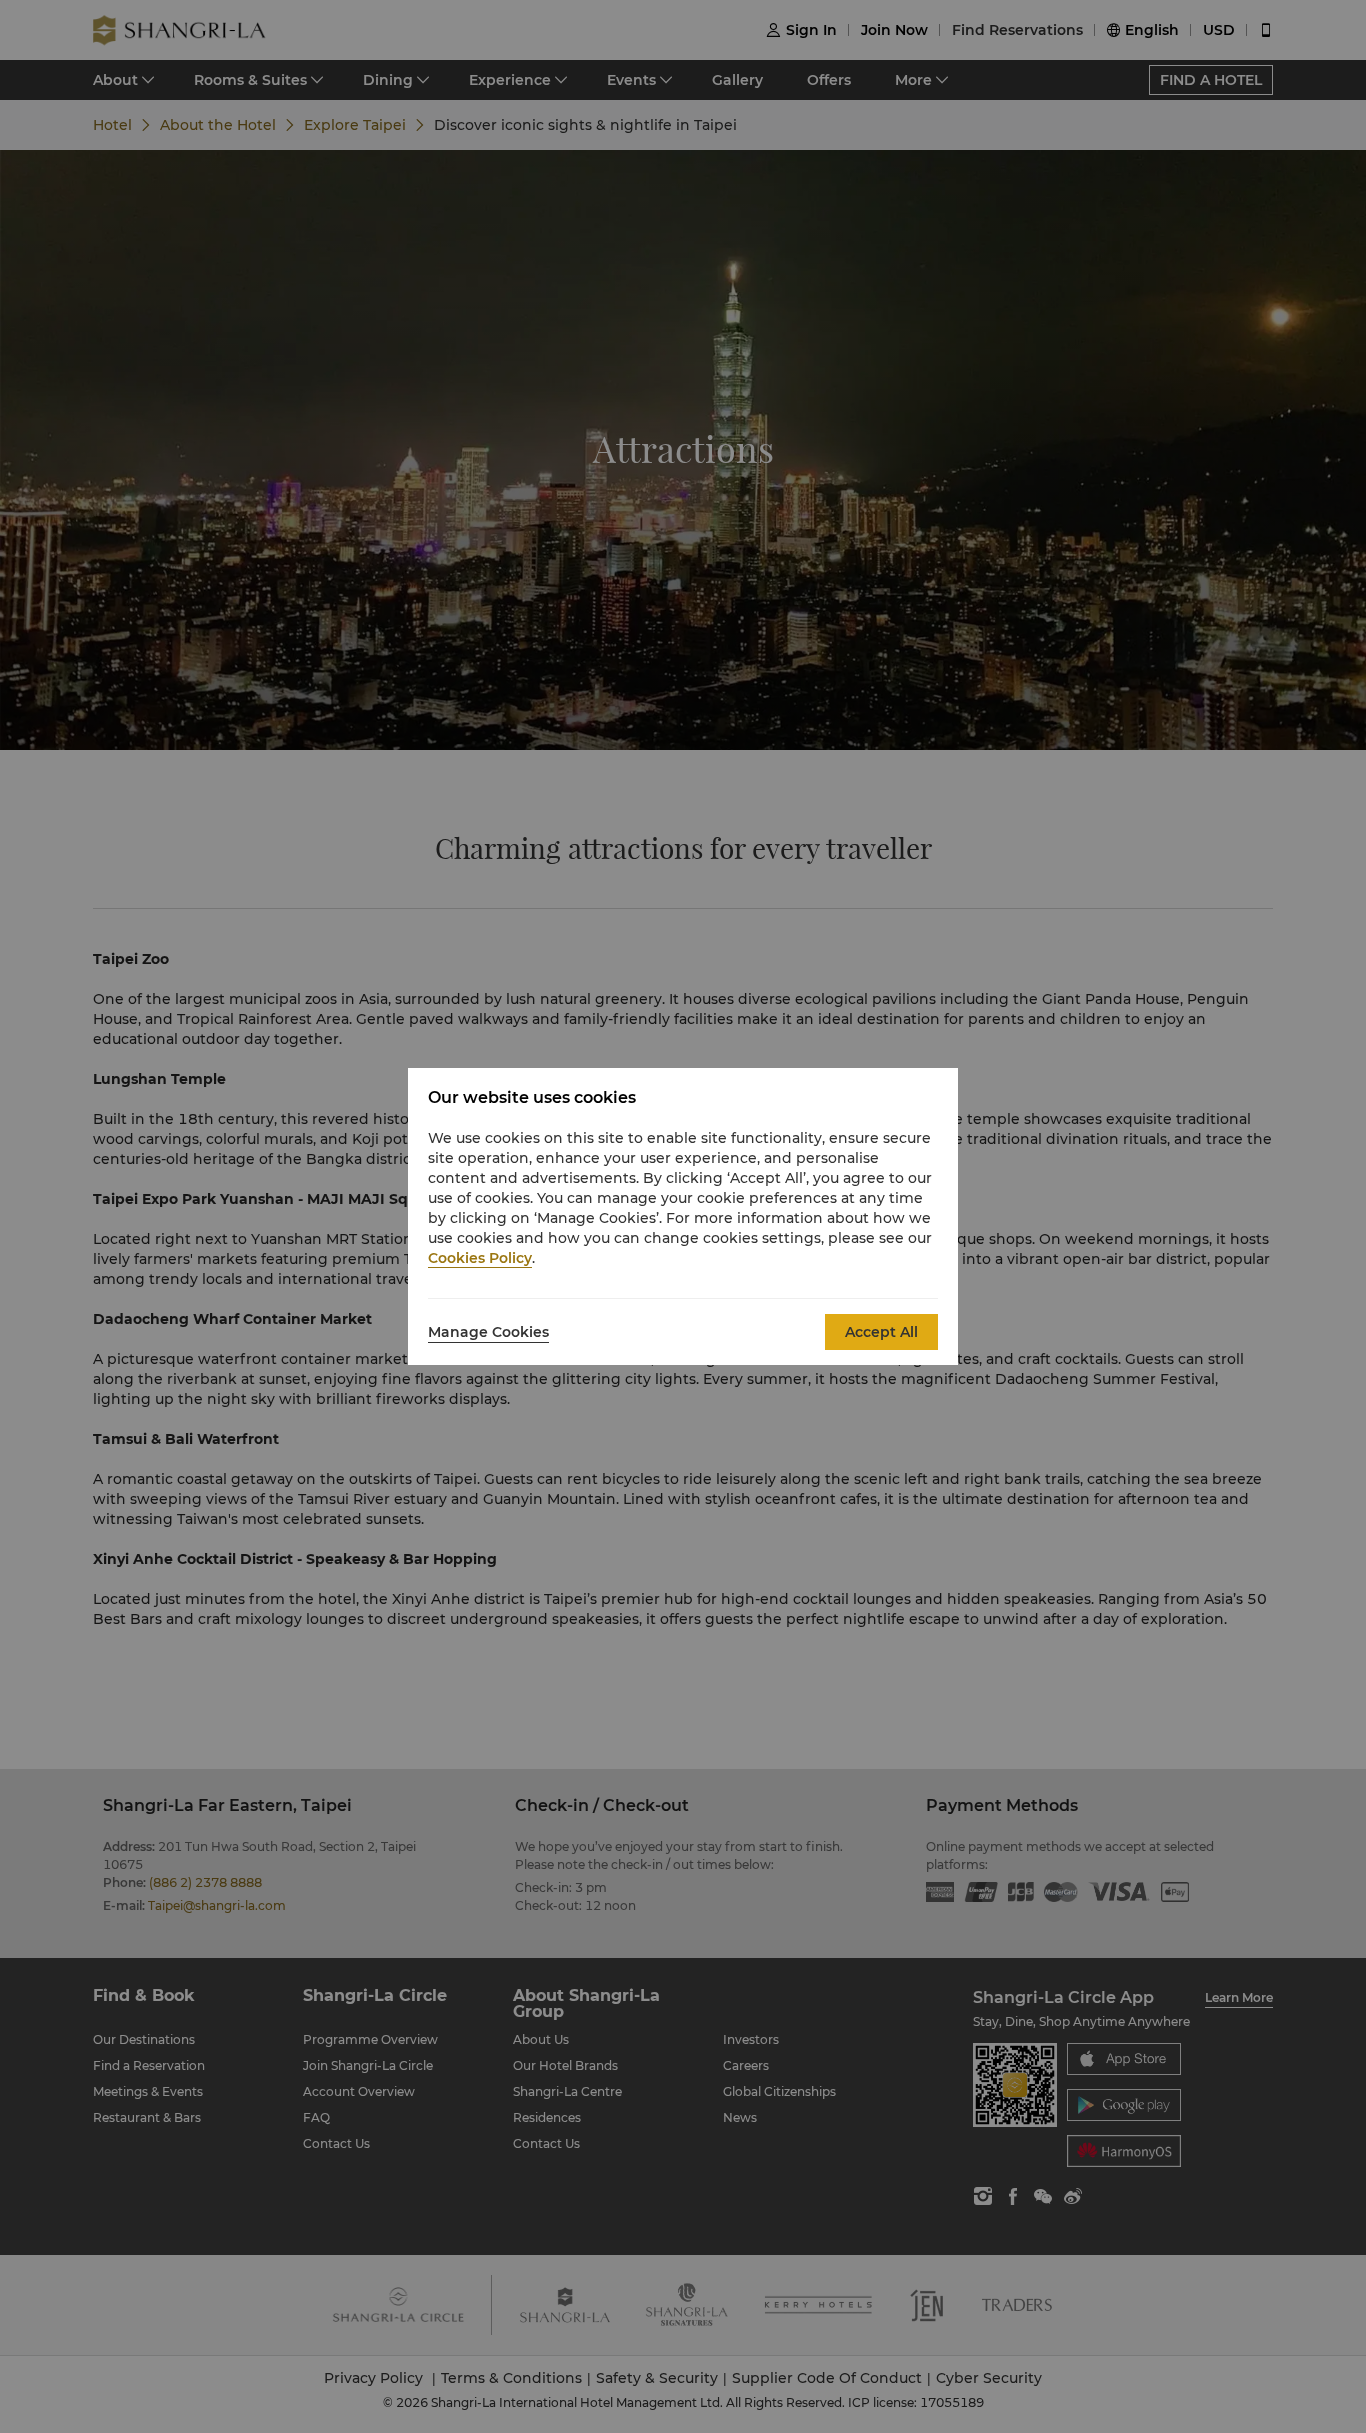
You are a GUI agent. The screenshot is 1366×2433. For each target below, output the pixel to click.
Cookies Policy (480, 1258)
